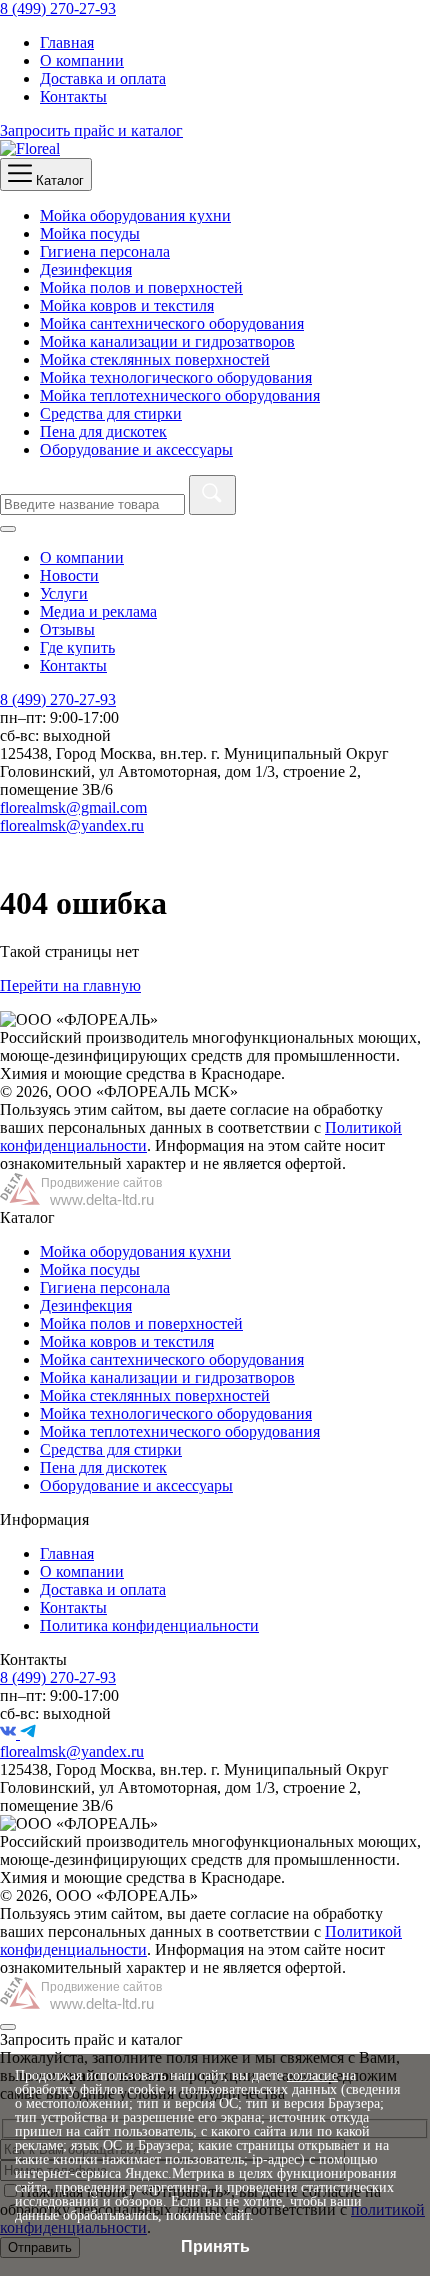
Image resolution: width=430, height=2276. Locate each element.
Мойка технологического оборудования (176, 377)
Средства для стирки (111, 413)
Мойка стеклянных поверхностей (155, 359)
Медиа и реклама (98, 611)
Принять (215, 2246)
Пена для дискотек (103, 431)
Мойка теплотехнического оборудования (180, 395)
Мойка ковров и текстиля (127, 305)
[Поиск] (212, 495)
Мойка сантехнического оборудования (172, 323)
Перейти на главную (70, 985)
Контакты (73, 96)
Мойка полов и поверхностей (141, 287)
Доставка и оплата (103, 78)
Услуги (64, 593)
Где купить (77, 647)
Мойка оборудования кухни (135, 215)
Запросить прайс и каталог (91, 130)
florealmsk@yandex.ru (72, 825)
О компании (82, 60)
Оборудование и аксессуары (136, 449)
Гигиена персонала (105, 251)
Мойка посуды (90, 233)
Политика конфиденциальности (149, 1625)
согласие (312, 2075)
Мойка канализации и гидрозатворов (167, 341)
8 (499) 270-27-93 (58, 8)
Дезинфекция (86, 269)
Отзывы (67, 629)
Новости (69, 575)
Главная (67, 42)
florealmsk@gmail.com (73, 807)
